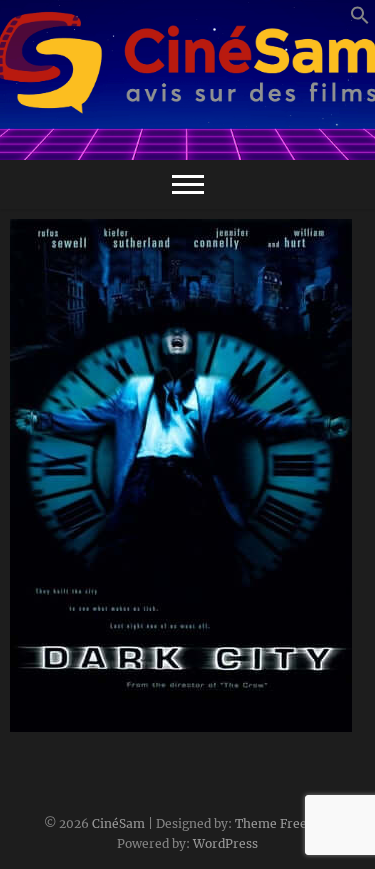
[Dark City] (187, 475)
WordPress (225, 843)
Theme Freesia (279, 823)
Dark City (63, 722)
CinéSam (118, 823)
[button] (360, 20)
